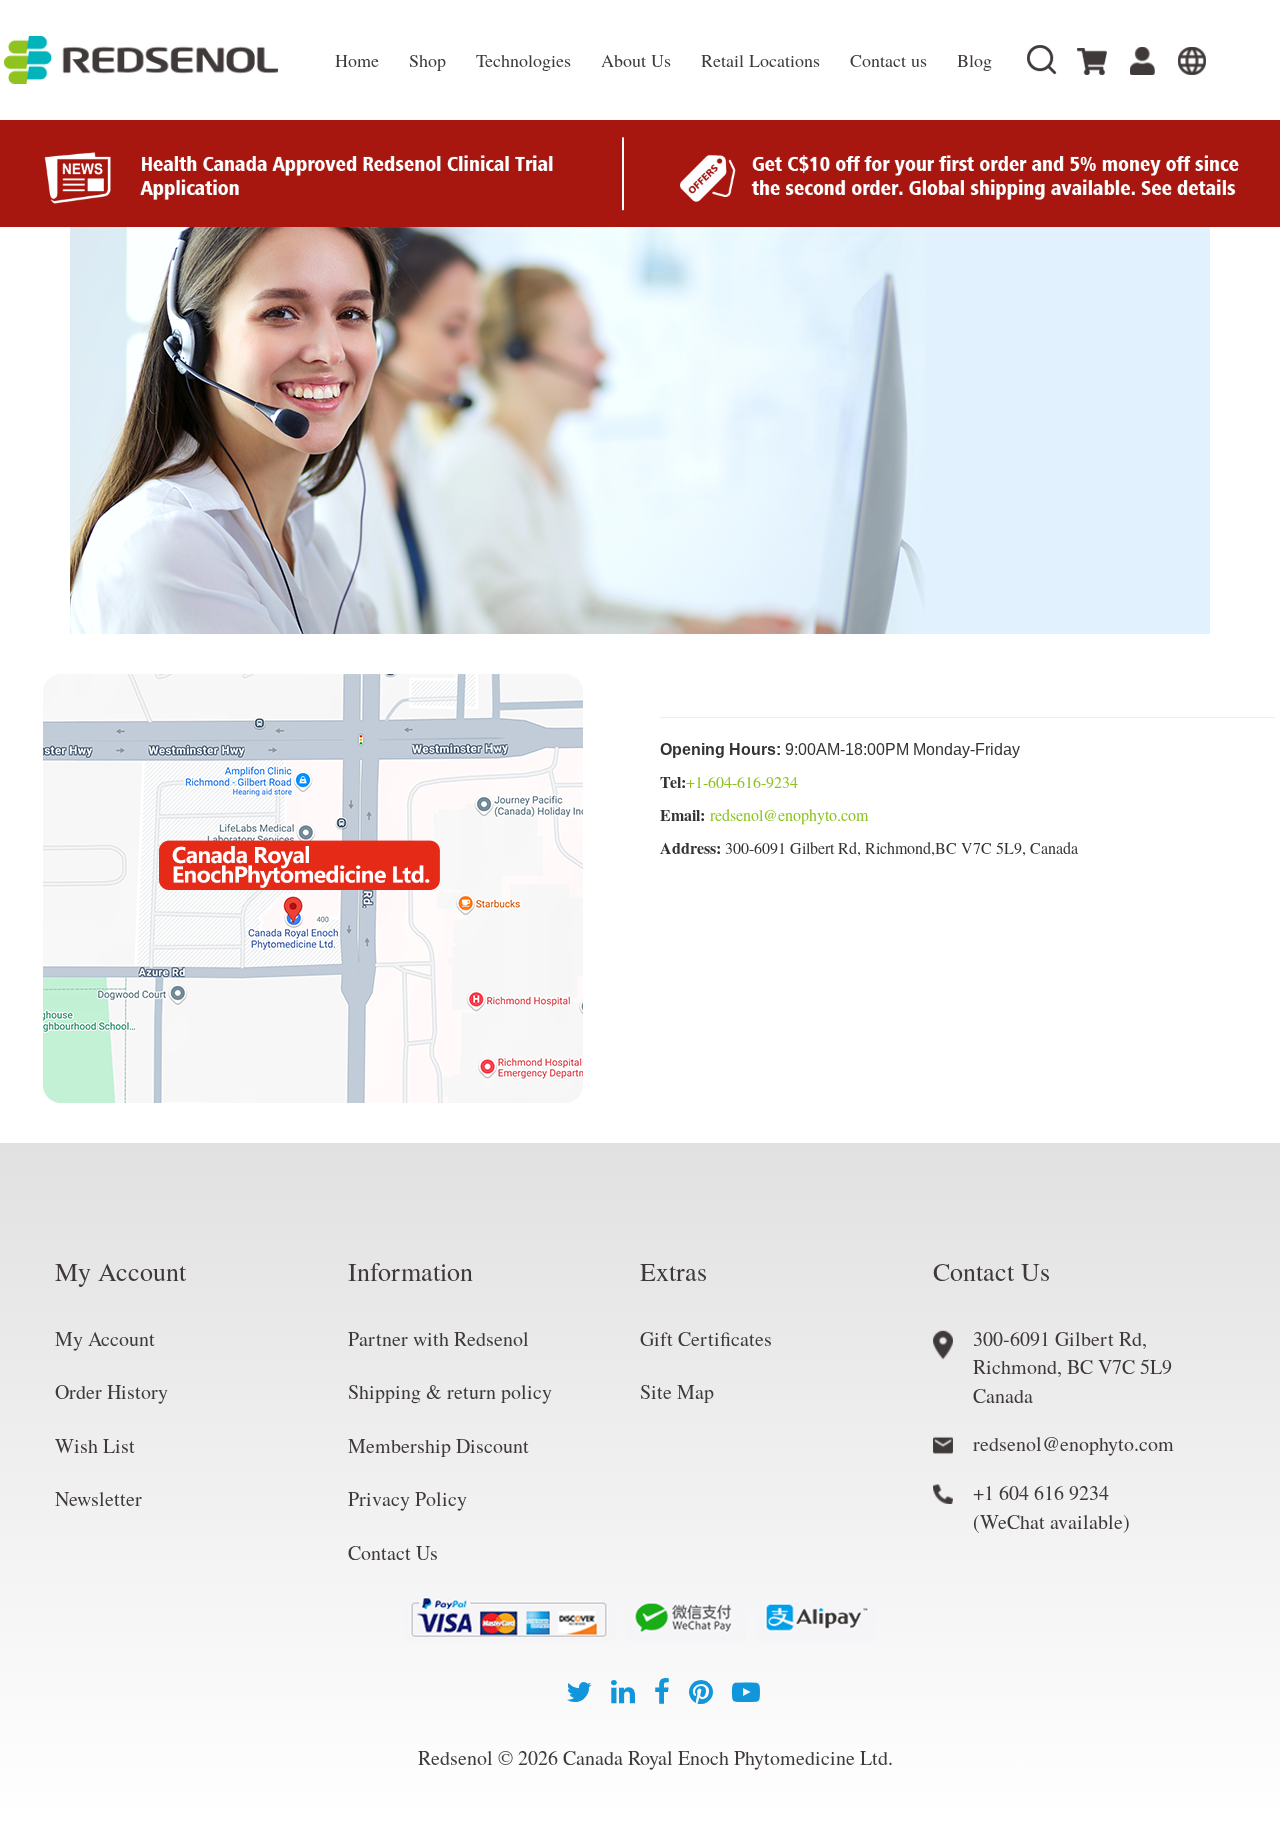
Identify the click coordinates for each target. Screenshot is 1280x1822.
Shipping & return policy (450, 1391)
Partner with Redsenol (438, 1338)
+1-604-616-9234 (742, 781)
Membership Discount (438, 1445)
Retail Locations (760, 60)
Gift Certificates (706, 1338)
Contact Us (393, 1552)
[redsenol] (160, 60)
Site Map (677, 1391)
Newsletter (98, 1498)
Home (357, 60)
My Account (105, 1338)
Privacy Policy (407, 1498)
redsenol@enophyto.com (789, 814)
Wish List (95, 1445)
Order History (111, 1391)
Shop (427, 60)
